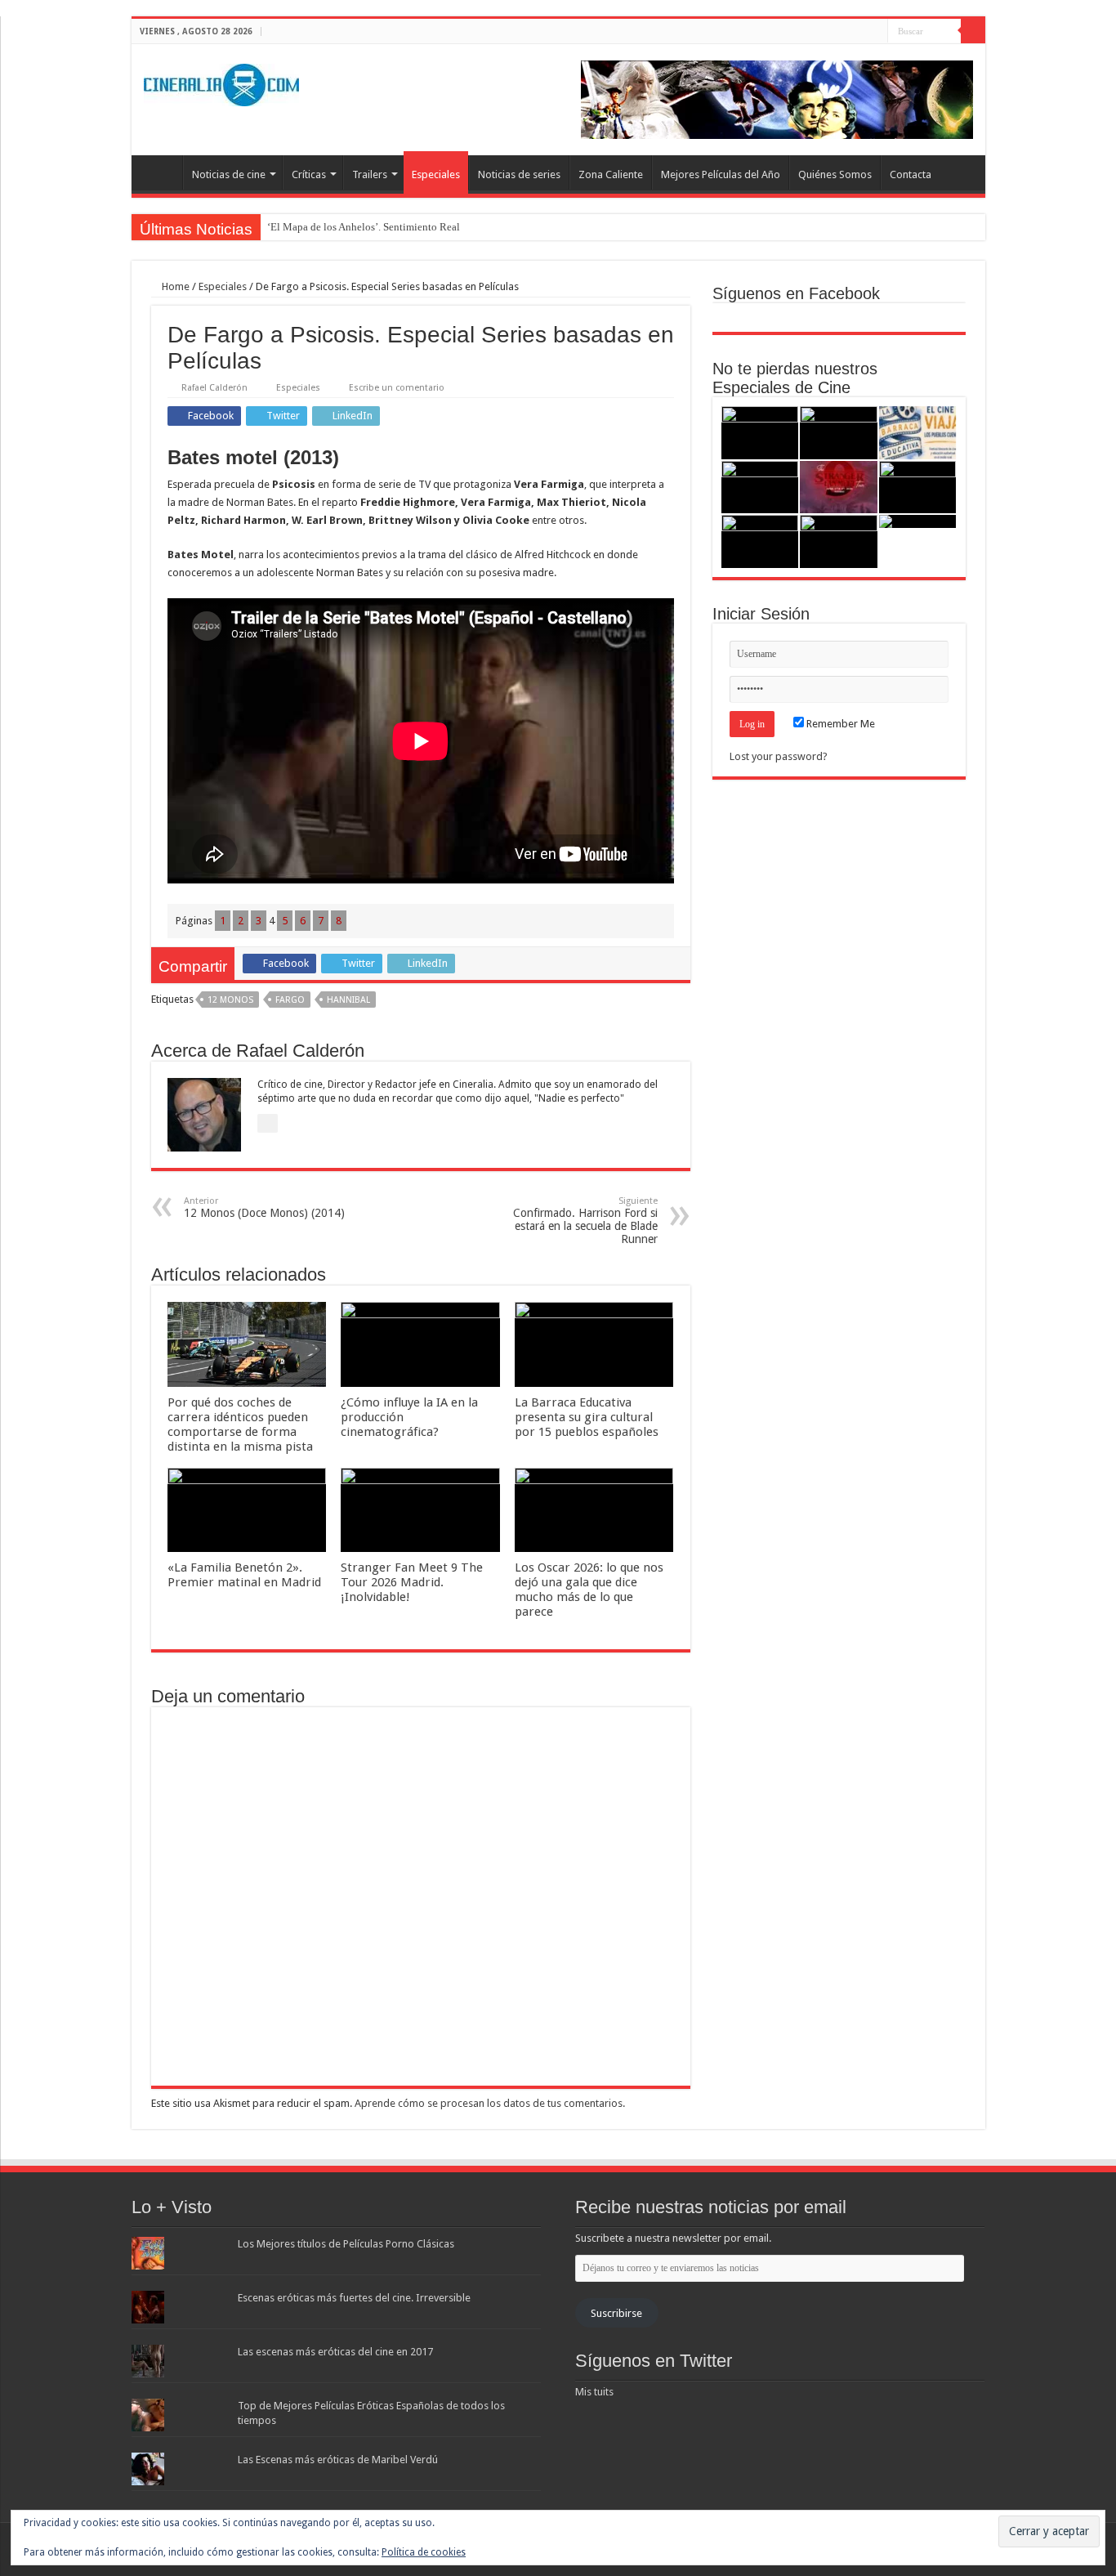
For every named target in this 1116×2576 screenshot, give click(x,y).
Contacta (911, 174)
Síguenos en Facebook (796, 293)
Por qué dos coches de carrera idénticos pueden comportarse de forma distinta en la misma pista (240, 1424)
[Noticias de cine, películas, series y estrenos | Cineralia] (221, 82)
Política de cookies (424, 2552)
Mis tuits (594, 2392)
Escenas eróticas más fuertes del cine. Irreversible (354, 2298)
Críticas (309, 174)
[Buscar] (973, 31)
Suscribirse (616, 2313)
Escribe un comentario (397, 388)
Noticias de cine (229, 174)
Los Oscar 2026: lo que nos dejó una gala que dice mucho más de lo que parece (589, 1590)
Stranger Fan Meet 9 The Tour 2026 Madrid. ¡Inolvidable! (412, 1582)
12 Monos (230, 1000)
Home (174, 286)
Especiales (436, 174)
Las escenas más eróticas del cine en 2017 (335, 2352)
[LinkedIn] (875, 32)
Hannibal (348, 1000)
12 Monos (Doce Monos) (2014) (264, 1207)
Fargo (290, 1000)
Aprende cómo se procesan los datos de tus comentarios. (490, 2103)
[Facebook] (844, 32)
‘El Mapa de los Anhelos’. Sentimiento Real (364, 227)
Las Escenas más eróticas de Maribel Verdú (338, 2460)
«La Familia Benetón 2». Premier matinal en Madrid (244, 1575)
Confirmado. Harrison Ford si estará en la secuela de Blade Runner (585, 1221)
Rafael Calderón (214, 388)
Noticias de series (519, 174)
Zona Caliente (611, 174)
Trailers (370, 174)
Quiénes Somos (835, 174)
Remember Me (839, 724)
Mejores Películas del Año (721, 174)
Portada (161, 172)
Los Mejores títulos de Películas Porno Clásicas (346, 2244)
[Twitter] (860, 32)
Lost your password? (779, 756)
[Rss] (829, 32)
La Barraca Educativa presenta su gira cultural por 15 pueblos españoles (587, 1417)
